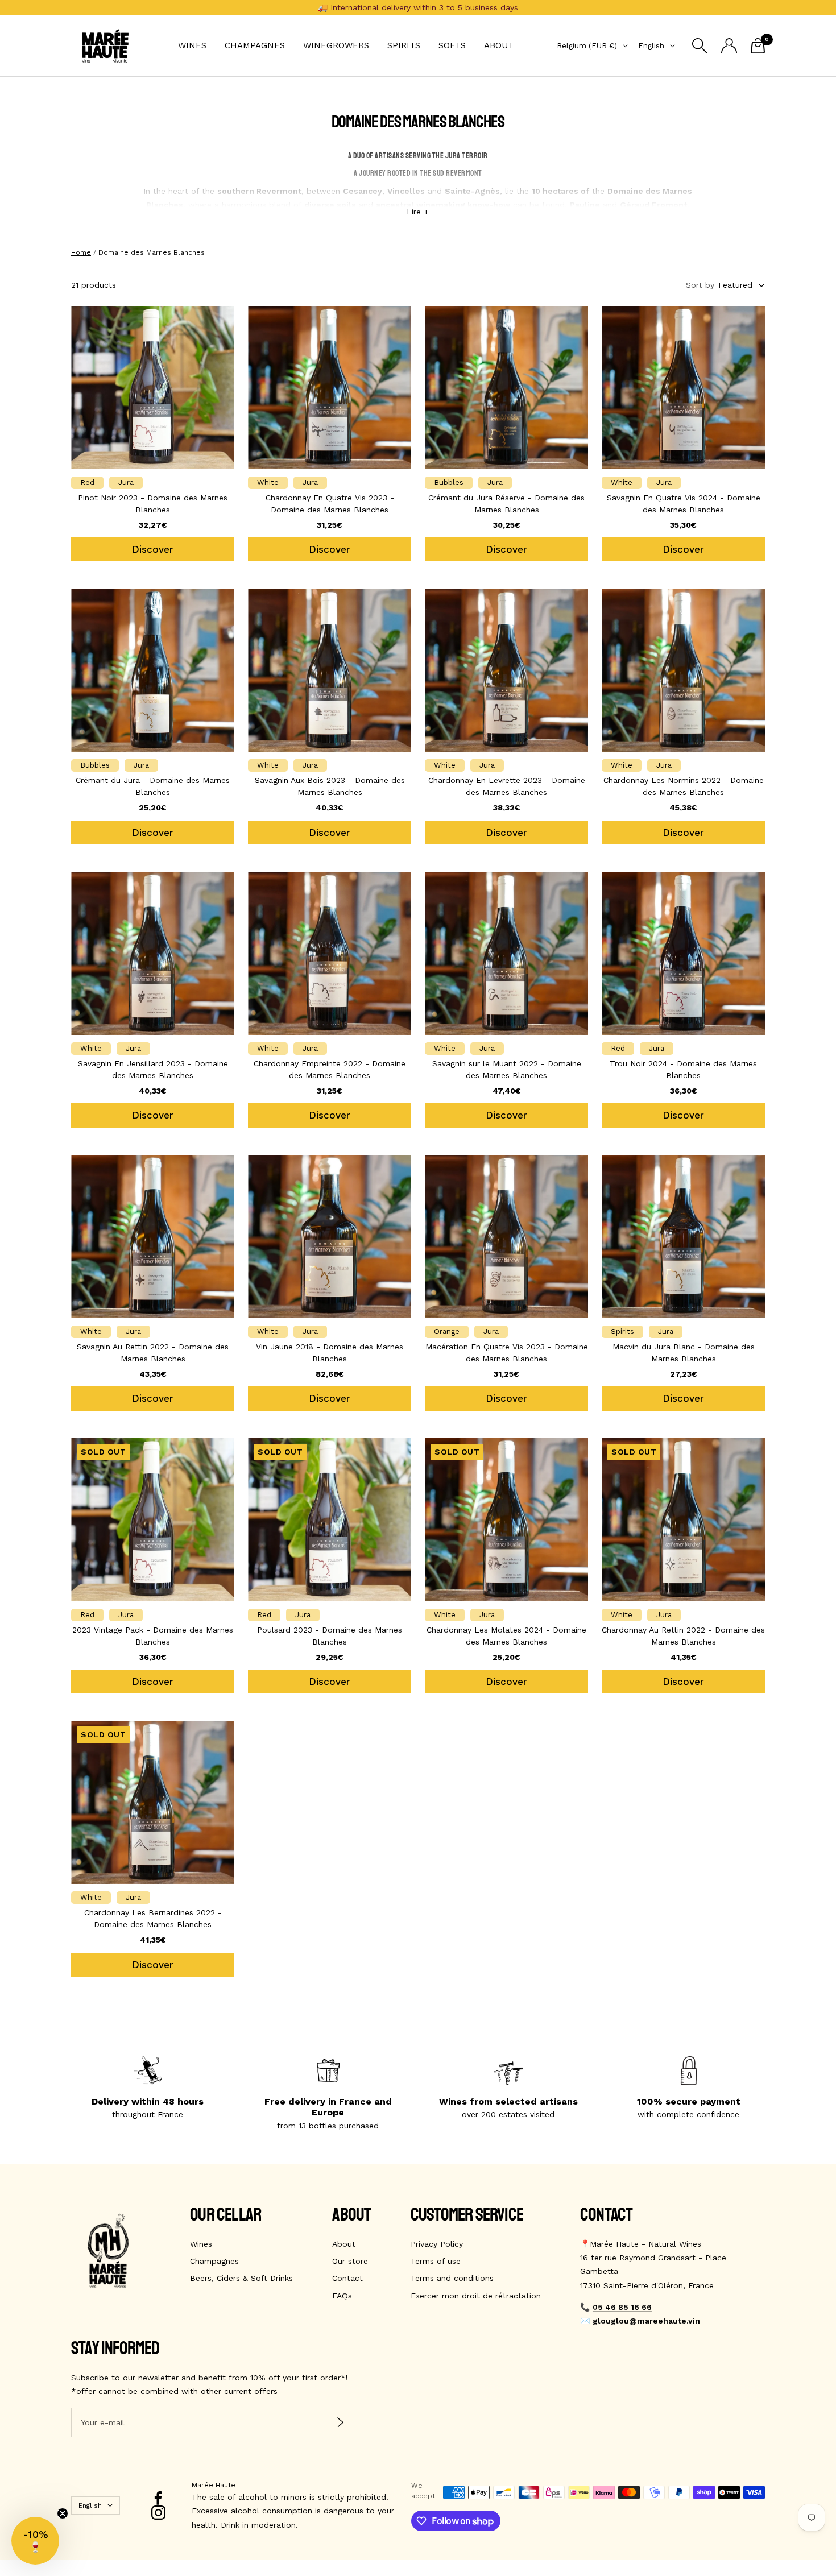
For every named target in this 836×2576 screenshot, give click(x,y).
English (651, 46)
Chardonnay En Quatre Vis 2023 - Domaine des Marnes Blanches (330, 504)
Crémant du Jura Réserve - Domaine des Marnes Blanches (506, 504)
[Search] (700, 46)
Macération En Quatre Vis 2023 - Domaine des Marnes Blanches (507, 1353)
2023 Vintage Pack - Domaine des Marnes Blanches (153, 1636)
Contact (347, 2278)
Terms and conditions (452, 2278)
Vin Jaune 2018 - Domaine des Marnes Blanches (330, 1353)
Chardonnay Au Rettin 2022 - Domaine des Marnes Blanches (683, 1636)
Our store (350, 2261)
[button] (35, 2541)
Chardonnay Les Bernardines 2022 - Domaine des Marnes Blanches (153, 1918)
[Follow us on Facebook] (158, 2498)
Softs (452, 45)
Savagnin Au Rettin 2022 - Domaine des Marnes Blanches (153, 1353)
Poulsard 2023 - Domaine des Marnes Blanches (330, 1636)
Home (81, 252)
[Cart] (758, 46)
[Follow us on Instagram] (158, 2513)
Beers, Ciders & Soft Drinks (241, 2278)
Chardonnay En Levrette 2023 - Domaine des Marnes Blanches (507, 786)
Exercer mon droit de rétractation (476, 2296)
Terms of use (436, 2261)
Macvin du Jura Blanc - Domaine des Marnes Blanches (684, 1353)
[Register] (340, 2422)
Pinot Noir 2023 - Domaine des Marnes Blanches (153, 504)
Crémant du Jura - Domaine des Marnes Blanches (153, 786)
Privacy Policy (437, 2244)
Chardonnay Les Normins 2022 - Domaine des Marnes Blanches (684, 786)
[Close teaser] (63, 2513)
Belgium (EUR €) (587, 46)
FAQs (342, 2296)
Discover (153, 549)
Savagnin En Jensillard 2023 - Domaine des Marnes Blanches (153, 1069)
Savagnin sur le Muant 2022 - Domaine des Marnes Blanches (507, 1069)
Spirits (404, 45)
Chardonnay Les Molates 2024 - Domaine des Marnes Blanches (506, 1636)
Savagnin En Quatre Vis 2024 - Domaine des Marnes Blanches (684, 504)
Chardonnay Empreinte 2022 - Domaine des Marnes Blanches (330, 1069)
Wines (192, 45)
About (499, 45)
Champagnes (255, 45)
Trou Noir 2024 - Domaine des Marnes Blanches (683, 1069)
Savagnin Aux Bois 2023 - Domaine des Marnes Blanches (330, 786)
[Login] (729, 46)
